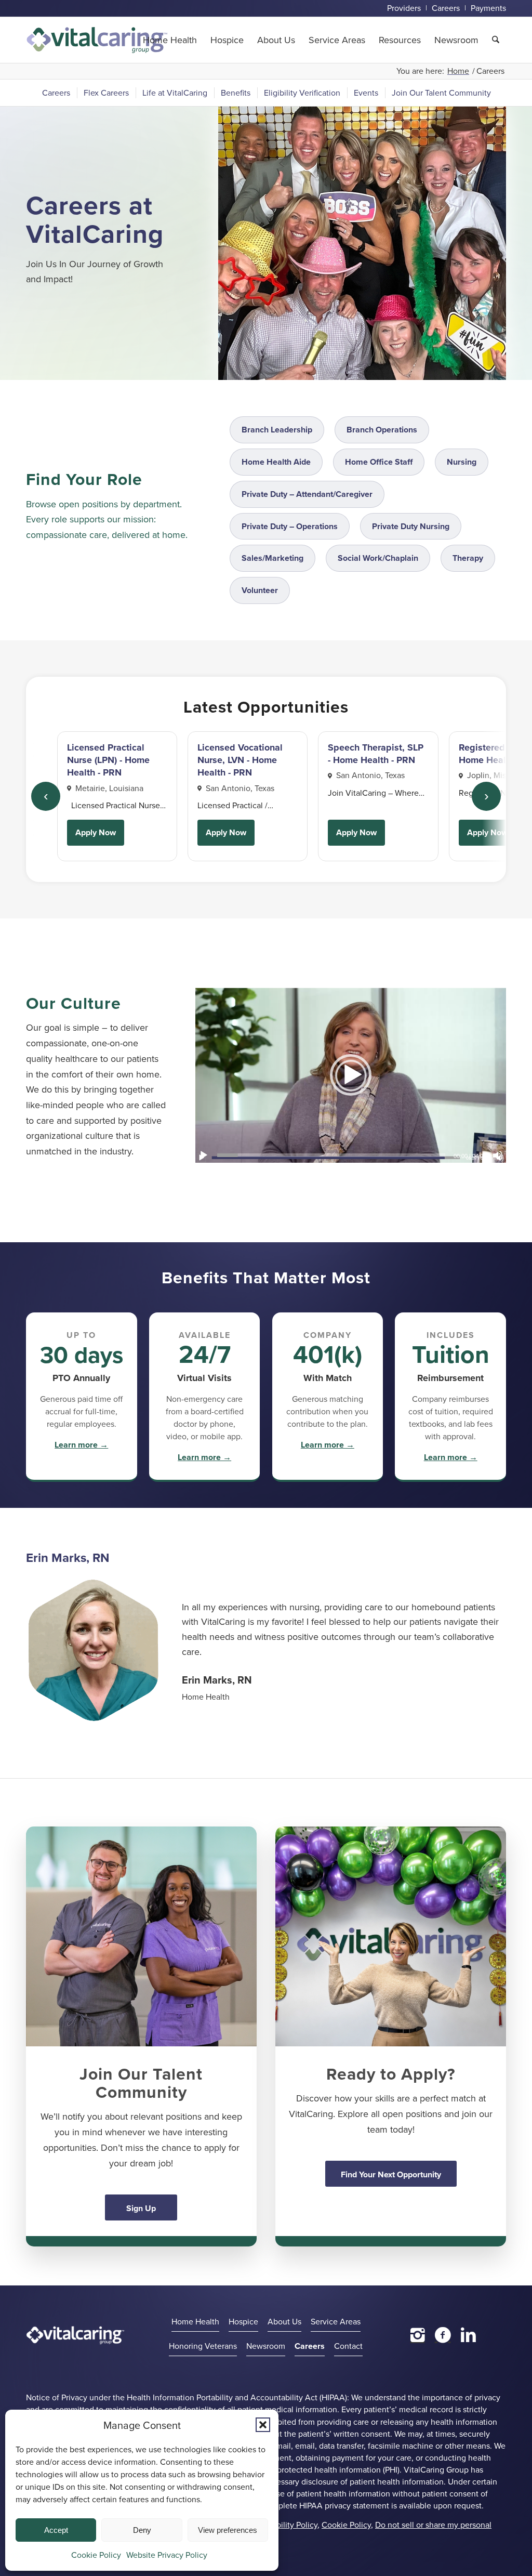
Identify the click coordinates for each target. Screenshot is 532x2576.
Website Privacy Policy (167, 2555)
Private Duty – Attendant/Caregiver (307, 494)
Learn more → (81, 1445)
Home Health (195, 2321)
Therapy (468, 558)
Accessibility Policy (283, 2525)
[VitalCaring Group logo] (97, 40)
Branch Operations (382, 430)
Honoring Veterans (203, 2346)
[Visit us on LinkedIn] (468, 2335)
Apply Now (96, 832)
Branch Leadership (277, 430)
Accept (56, 2530)
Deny (142, 2530)
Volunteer (260, 590)
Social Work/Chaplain (378, 558)
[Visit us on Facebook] (443, 2335)
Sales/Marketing (272, 558)
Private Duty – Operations (290, 526)
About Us (284, 2321)
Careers (310, 2346)
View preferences (228, 2530)
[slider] (331, 1155)
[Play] (204, 1155)
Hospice (243, 2321)
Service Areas (336, 2321)
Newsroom (266, 2346)
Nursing (462, 462)
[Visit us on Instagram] (418, 2335)
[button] (263, 2425)
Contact (348, 2346)
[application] (351, 1075)
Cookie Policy (96, 2555)
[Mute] (498, 1155)
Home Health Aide (276, 462)
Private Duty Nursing (411, 526)
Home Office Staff (379, 462)
